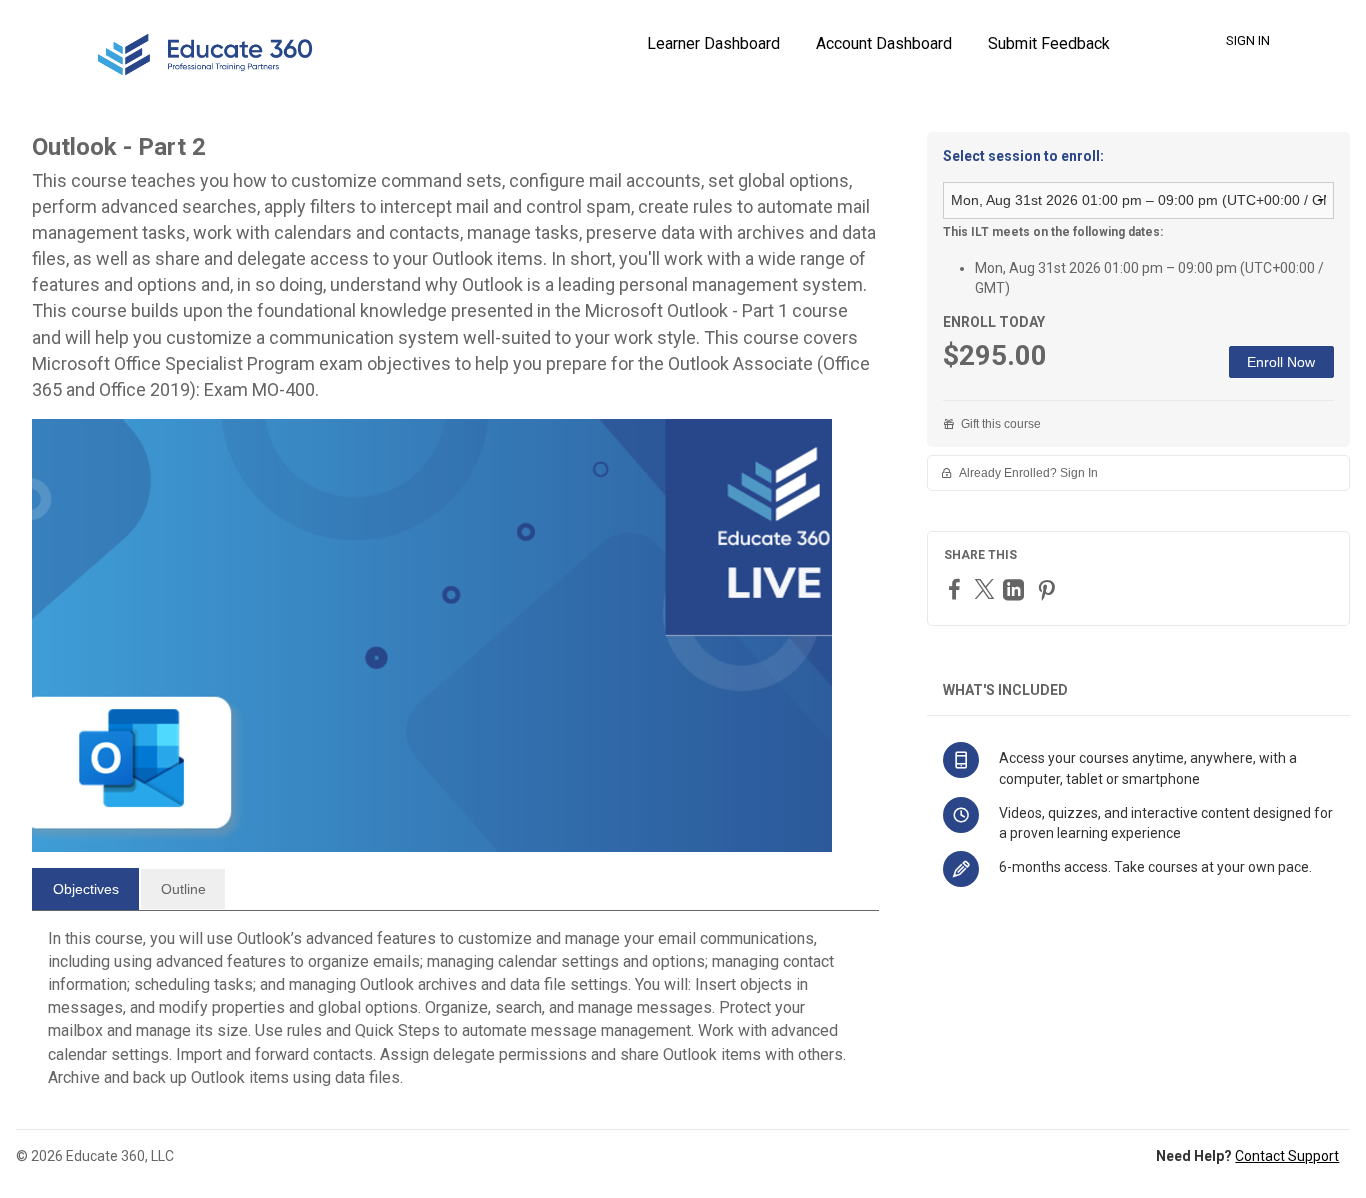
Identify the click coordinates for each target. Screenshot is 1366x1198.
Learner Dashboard (713, 43)
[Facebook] (957, 588)
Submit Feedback (1049, 43)
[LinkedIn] (1016, 589)
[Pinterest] (1049, 589)
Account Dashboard (884, 43)
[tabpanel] (455, 1016)
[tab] (85, 889)
